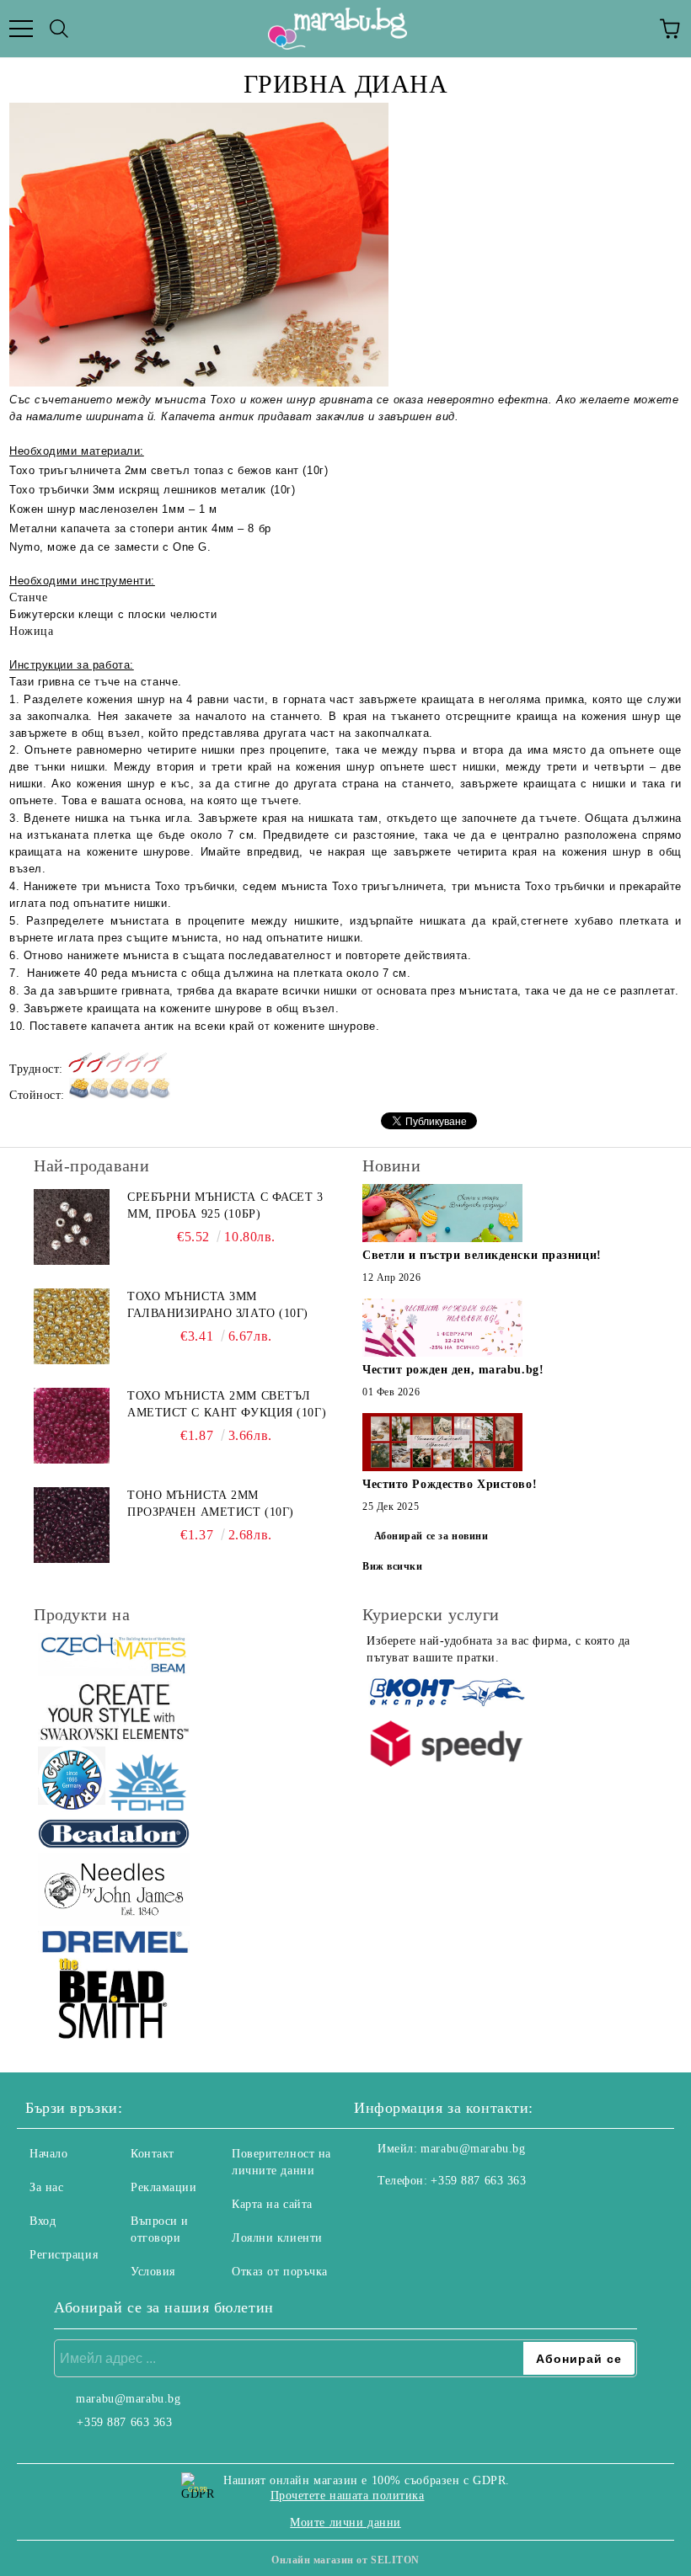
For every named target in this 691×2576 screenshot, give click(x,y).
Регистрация (64, 2255)
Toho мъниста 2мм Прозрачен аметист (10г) (211, 1504)
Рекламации (164, 2187)
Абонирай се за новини (431, 1536)
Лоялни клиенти (277, 2238)
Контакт (153, 2154)
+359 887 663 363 (478, 2181)
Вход (43, 2221)
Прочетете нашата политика (348, 2496)
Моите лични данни (345, 2523)
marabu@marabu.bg (473, 2149)
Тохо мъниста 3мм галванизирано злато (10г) (218, 1305)
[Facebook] (376, 2215)
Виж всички (393, 1566)
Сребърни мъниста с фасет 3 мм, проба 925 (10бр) (225, 1205)
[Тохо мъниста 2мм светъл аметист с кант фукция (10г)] (72, 1426)
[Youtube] (450, 2215)
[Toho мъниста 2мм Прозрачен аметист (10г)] (72, 1525)
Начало (48, 2154)
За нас (46, 2187)
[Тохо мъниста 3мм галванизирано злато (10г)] (72, 1326)
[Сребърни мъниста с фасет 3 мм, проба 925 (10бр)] (72, 1227)
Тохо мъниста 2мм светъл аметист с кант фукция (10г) (227, 1404)
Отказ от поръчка (280, 2272)
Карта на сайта (272, 2204)
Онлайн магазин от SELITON (345, 2560)
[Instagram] (413, 2215)
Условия (153, 2272)
